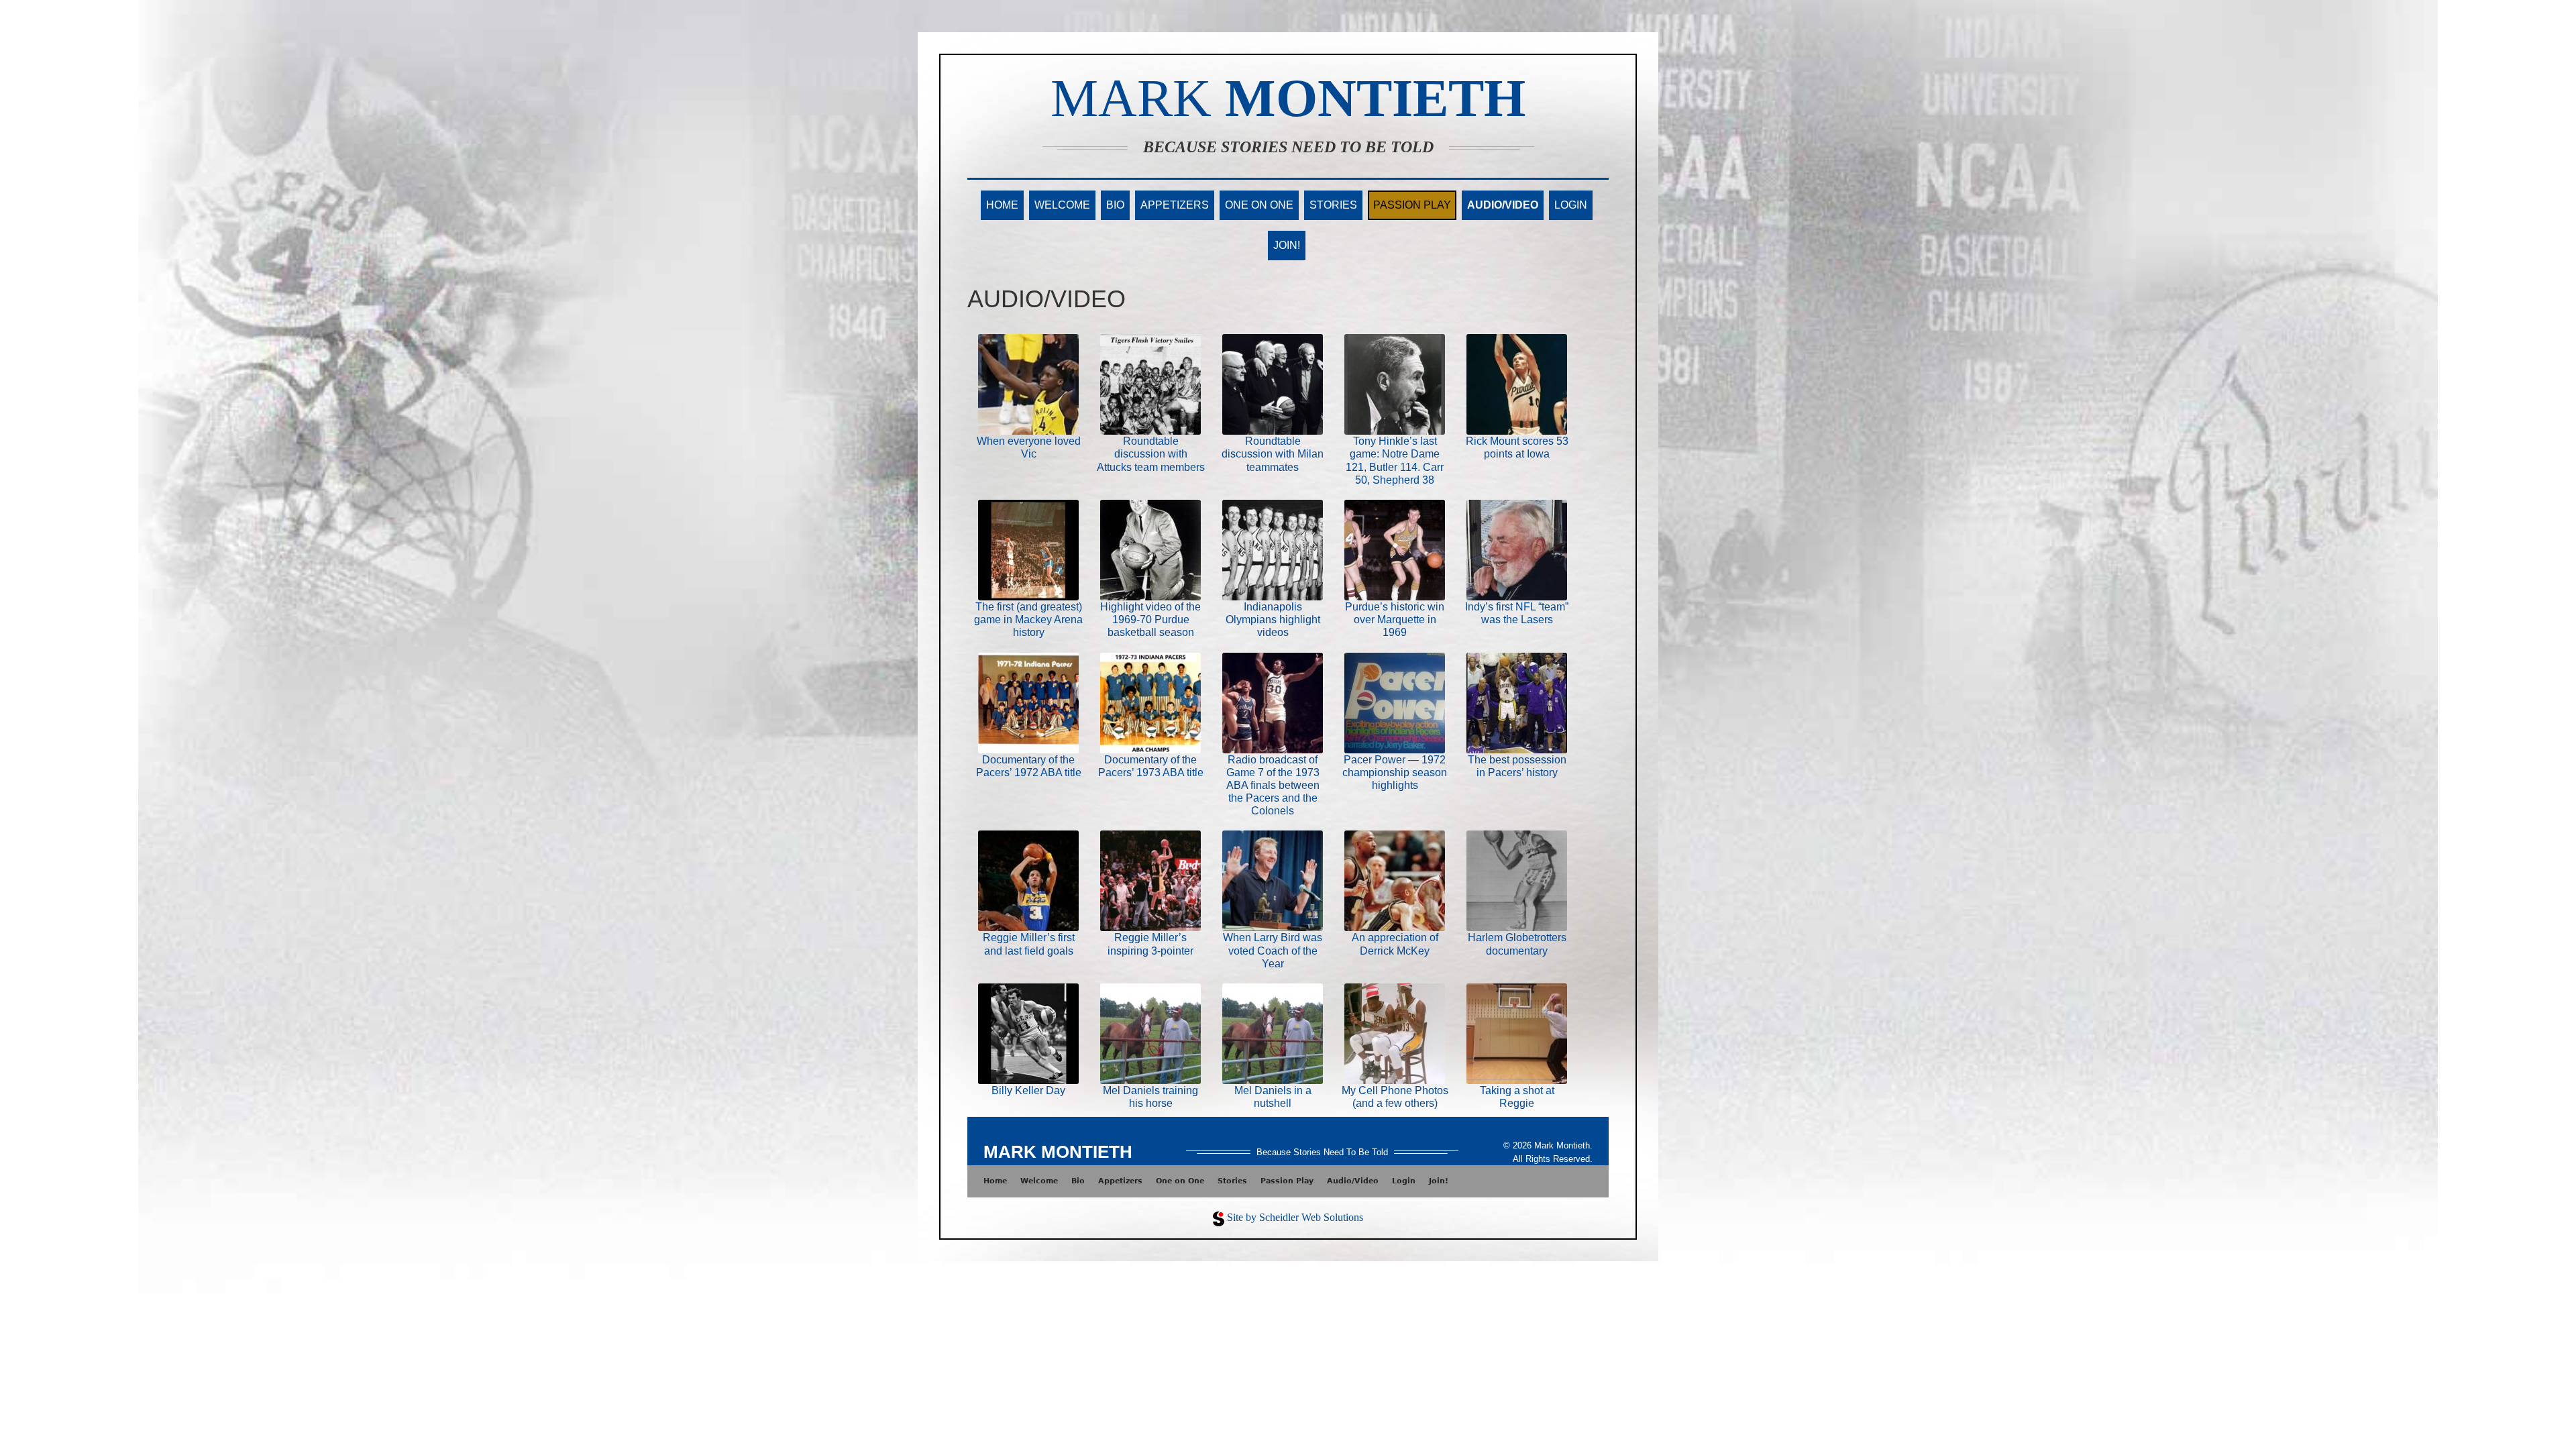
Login (1571, 205)
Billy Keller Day (1028, 1090)
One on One (1259, 205)
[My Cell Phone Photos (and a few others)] (1395, 1033)
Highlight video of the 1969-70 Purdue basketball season (1150, 620)
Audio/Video (1503, 205)
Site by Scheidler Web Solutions (1295, 1217)
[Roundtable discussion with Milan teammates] (1273, 383)
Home (1002, 205)
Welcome (1062, 205)
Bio (1115, 205)
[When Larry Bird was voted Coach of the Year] (1273, 880)
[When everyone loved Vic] (1028, 383)
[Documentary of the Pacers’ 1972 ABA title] (1028, 702)
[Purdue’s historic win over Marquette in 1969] (1395, 549)
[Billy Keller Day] (1028, 1033)
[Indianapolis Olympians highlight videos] (1273, 549)
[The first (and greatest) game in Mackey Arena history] (1028, 549)
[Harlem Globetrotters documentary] (1517, 880)
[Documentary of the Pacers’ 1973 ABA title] (1150, 702)
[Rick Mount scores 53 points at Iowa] (1517, 383)
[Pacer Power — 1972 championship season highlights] (1395, 702)
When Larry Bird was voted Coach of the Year (1273, 950)
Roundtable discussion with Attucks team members (1151, 454)
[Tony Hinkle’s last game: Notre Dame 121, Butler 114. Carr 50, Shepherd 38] (1395, 383)
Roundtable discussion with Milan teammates (1273, 454)
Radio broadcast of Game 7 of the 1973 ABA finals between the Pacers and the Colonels (1273, 786)
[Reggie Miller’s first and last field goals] (1028, 880)
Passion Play (1412, 205)
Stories (1333, 205)
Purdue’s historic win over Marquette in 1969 (1395, 620)
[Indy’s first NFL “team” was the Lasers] (1517, 549)
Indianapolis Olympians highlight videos (1273, 620)
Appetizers (1175, 205)
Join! (1287, 245)
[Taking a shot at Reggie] (1517, 1033)
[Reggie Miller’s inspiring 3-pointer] (1150, 880)
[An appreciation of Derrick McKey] (1395, 880)
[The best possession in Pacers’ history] (1517, 702)
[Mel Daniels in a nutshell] (1273, 1033)
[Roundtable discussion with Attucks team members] (1150, 383)
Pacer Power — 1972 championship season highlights (1395, 772)
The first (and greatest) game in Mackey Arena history (1028, 620)
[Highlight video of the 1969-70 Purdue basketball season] (1150, 549)
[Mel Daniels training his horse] (1150, 1033)
